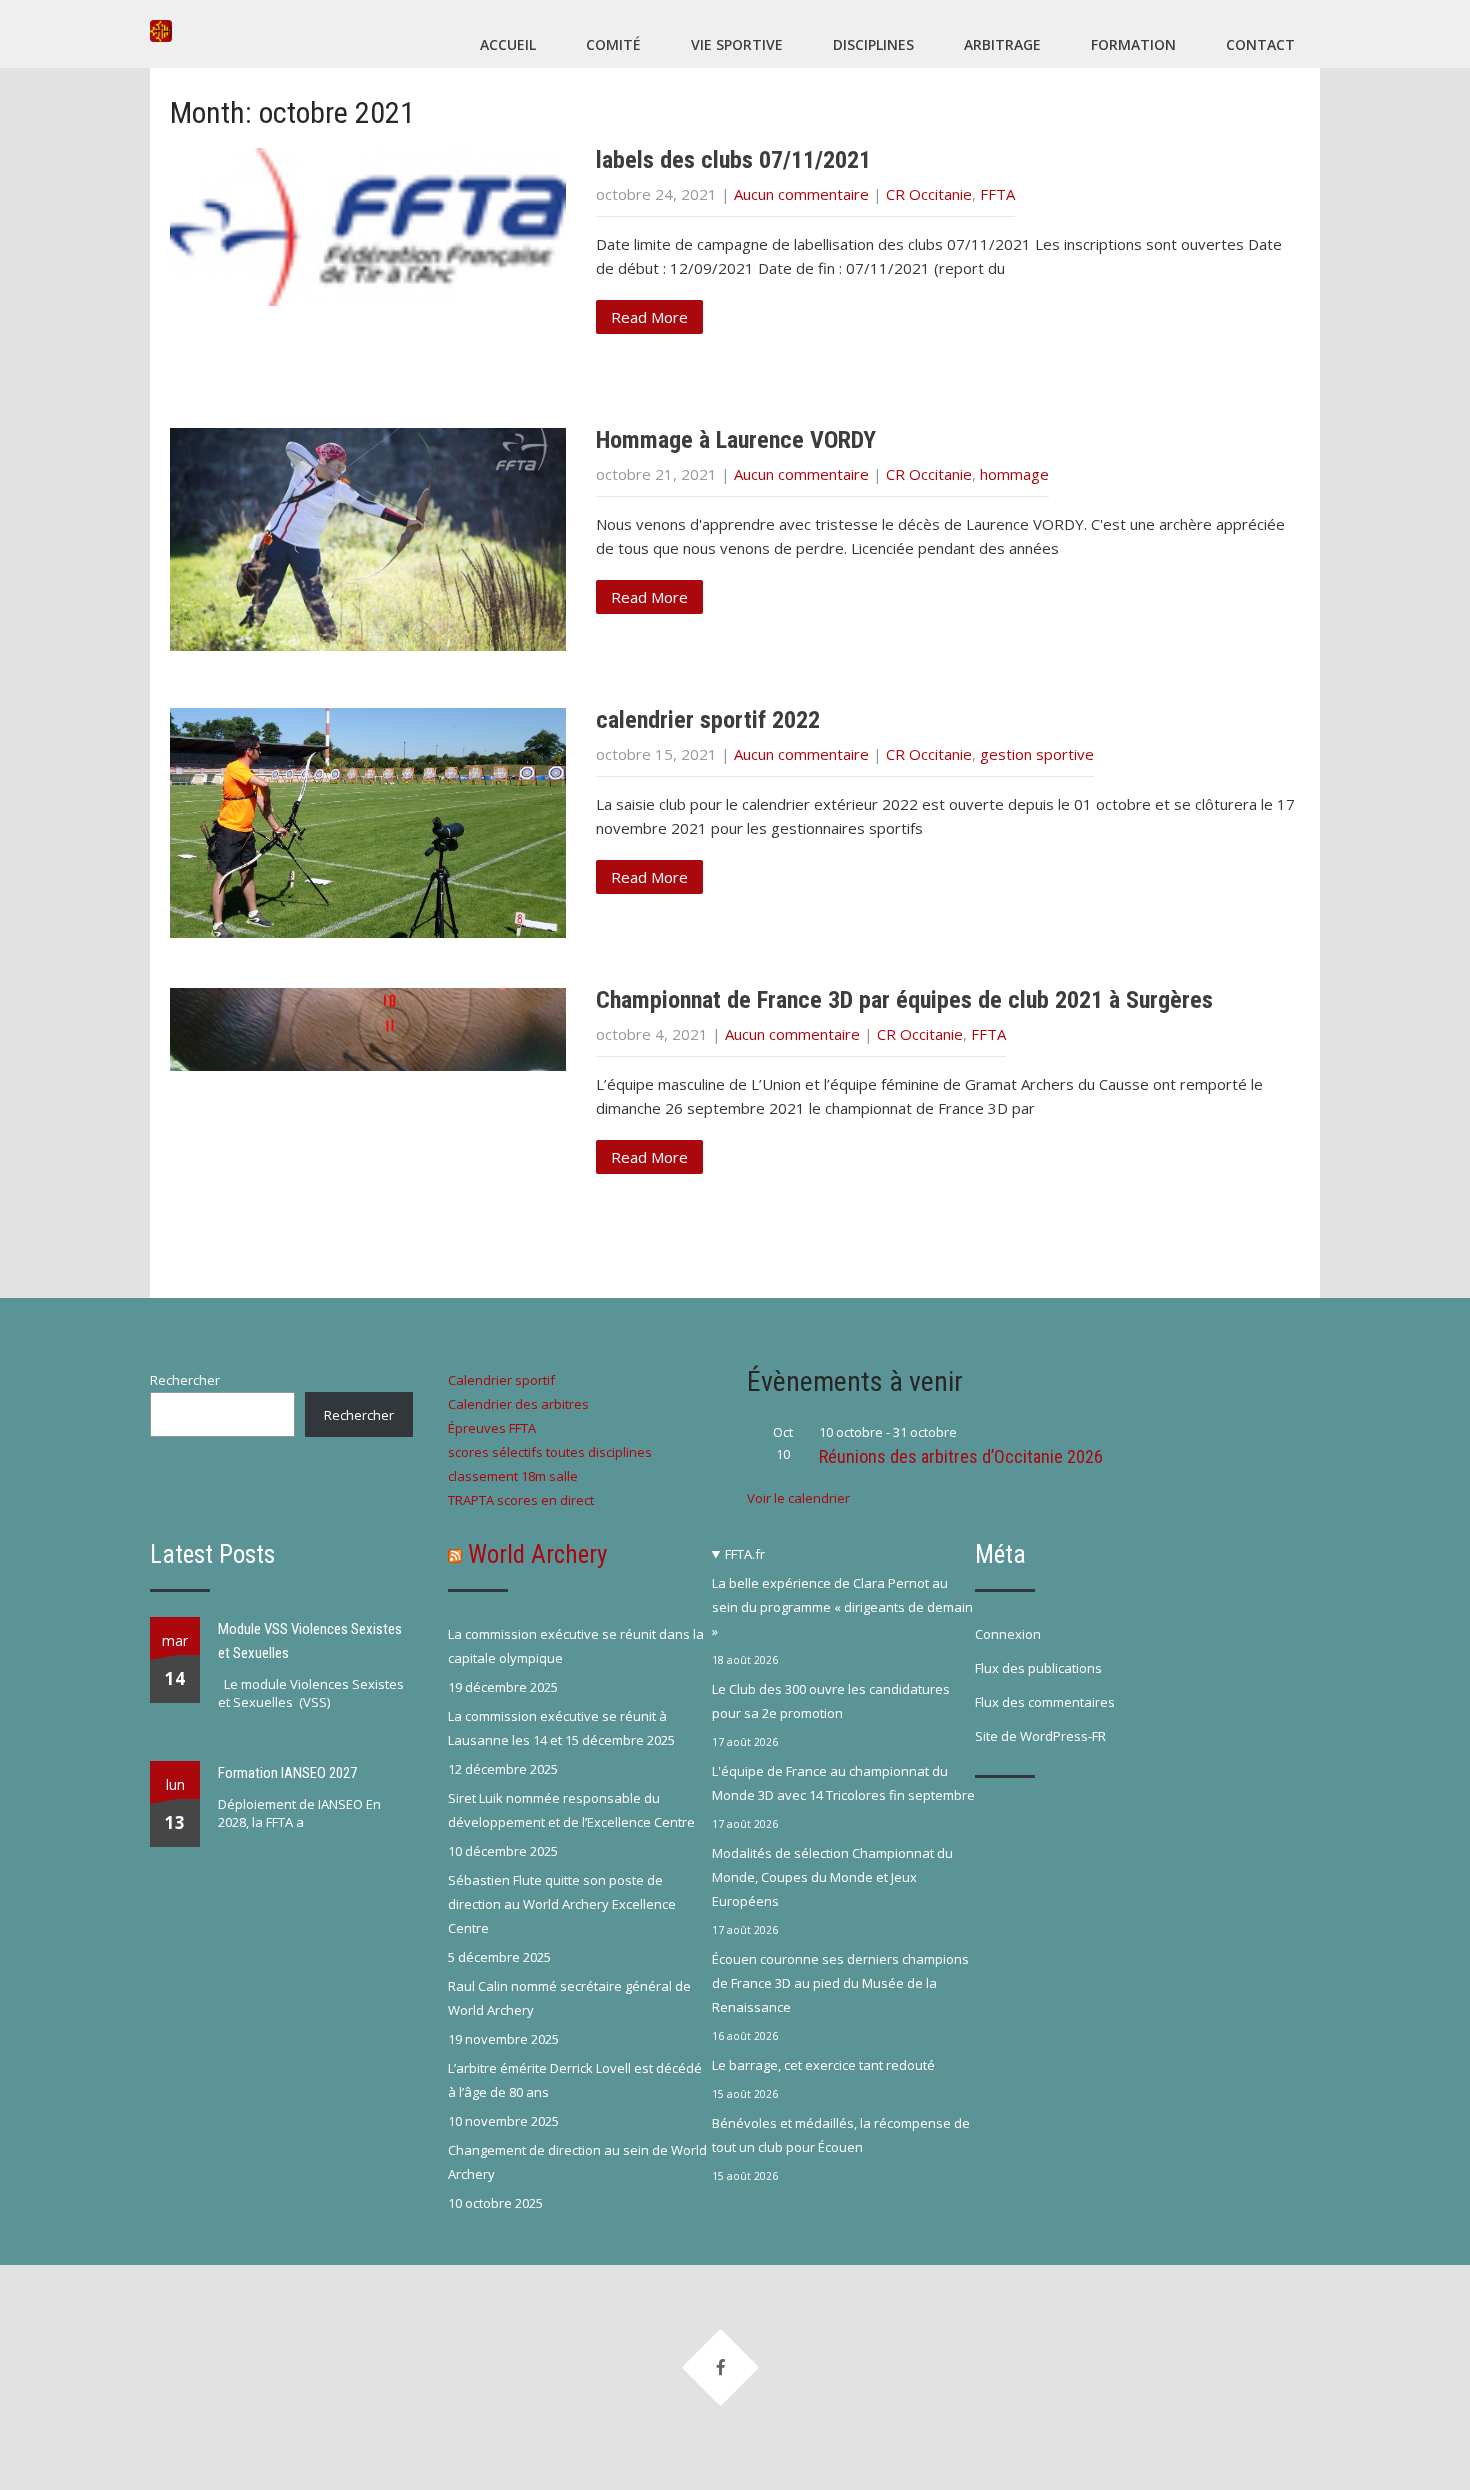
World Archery (537, 1554)
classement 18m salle (513, 1476)
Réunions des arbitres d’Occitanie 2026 (961, 1456)
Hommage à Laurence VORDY (736, 440)
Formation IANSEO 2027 (287, 1773)
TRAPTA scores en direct (521, 1500)
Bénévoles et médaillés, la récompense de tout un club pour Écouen (841, 2135)
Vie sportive (737, 44)
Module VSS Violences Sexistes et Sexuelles (310, 1641)
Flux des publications (1038, 1668)
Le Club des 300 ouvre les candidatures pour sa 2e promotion (831, 1701)
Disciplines (873, 44)
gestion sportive (1037, 754)
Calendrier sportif (501, 1380)
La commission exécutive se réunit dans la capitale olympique (576, 1646)
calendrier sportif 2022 (708, 720)
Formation (1133, 44)
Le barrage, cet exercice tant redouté (823, 2065)
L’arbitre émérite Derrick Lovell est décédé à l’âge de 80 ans (575, 2080)
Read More (649, 317)
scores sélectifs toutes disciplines (550, 1452)
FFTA (997, 194)
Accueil (508, 44)
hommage (1014, 474)
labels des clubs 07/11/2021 (733, 160)
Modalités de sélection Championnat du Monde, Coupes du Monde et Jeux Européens (832, 1877)
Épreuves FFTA (492, 1428)
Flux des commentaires (1045, 1702)
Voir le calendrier (798, 1498)
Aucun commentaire (801, 194)
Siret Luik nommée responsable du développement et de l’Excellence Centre (571, 1810)
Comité (613, 44)
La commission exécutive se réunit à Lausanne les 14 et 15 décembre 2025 (561, 1728)
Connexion (1008, 1634)
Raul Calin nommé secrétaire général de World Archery (569, 1998)
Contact (1260, 44)
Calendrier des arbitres (518, 1404)
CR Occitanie (929, 194)
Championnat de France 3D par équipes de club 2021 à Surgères (904, 1000)
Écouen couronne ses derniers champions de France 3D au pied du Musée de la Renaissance (840, 1983)
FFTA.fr (745, 1554)
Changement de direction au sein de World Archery (577, 2162)
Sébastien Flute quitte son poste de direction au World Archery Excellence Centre (562, 1904)
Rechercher (185, 1380)
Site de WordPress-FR (1040, 1736)
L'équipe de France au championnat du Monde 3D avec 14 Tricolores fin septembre (843, 1783)
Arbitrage (1002, 44)
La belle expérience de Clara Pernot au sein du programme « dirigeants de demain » (842, 1607)
